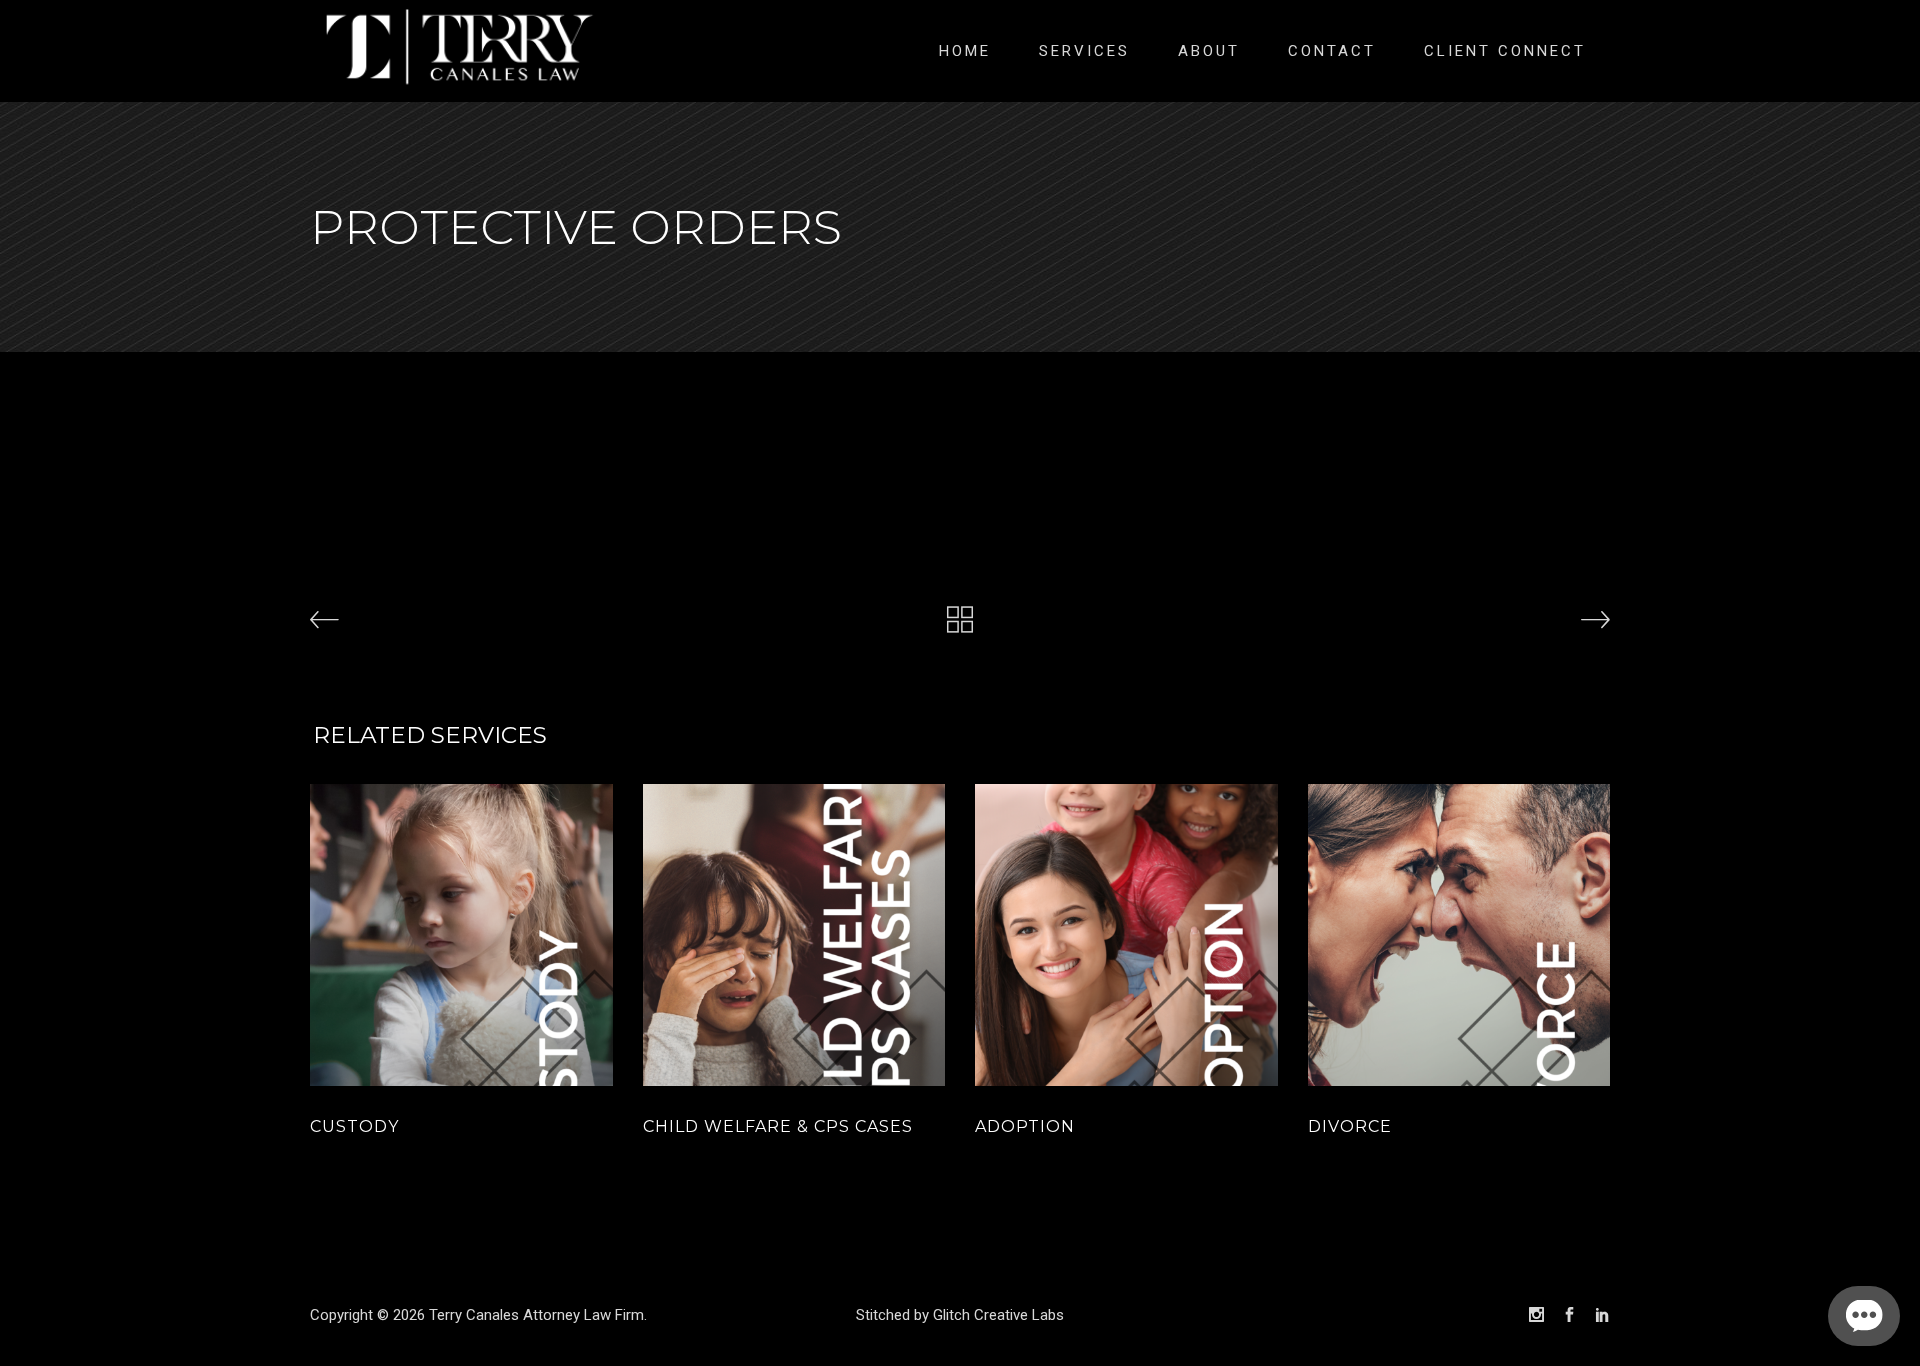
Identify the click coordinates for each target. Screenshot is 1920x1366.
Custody (354, 1126)
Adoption (1025, 1126)
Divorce (1350, 1126)
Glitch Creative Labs (998, 1315)
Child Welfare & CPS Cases (778, 1126)
